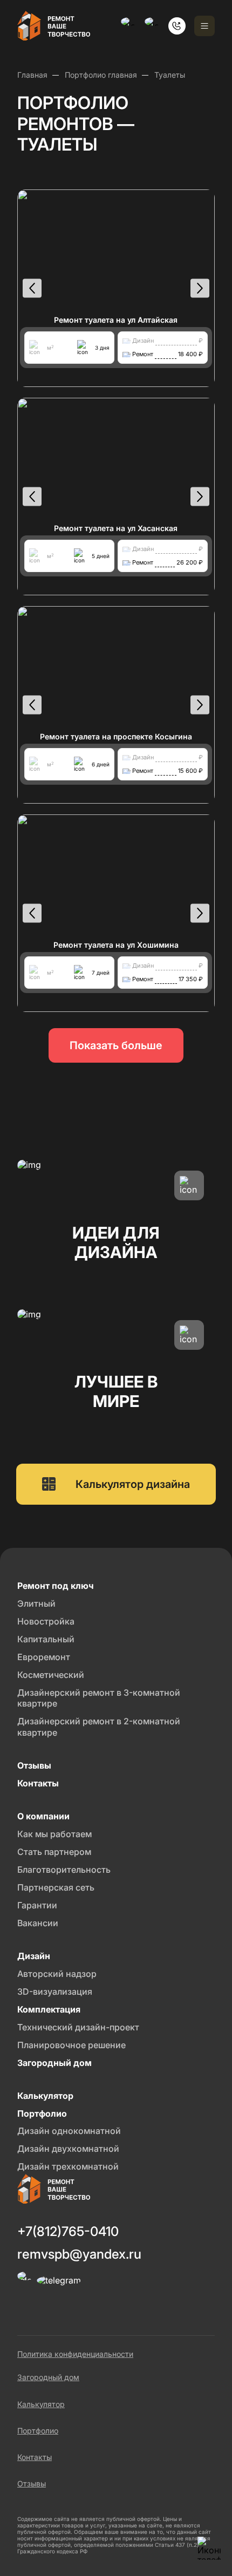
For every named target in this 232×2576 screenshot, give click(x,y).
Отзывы (32, 2483)
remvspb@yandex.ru (79, 2254)
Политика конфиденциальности (75, 2354)
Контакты (35, 2457)
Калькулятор (41, 2404)
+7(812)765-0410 (68, 2231)
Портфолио (38, 2431)
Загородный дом (48, 2377)
